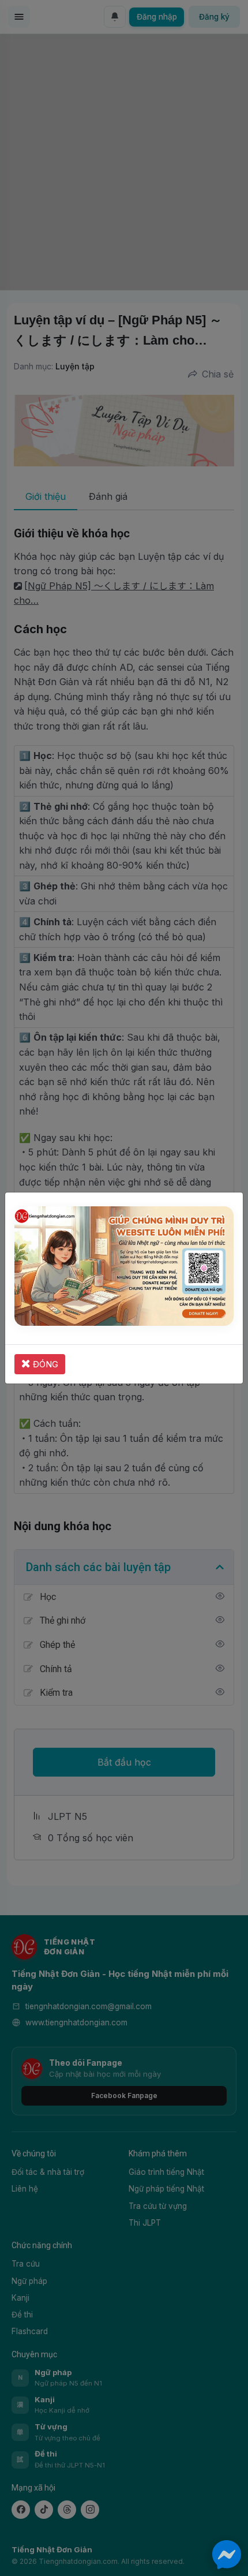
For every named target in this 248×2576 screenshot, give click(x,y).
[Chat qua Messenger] (227, 2555)
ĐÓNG (44, 1364)
